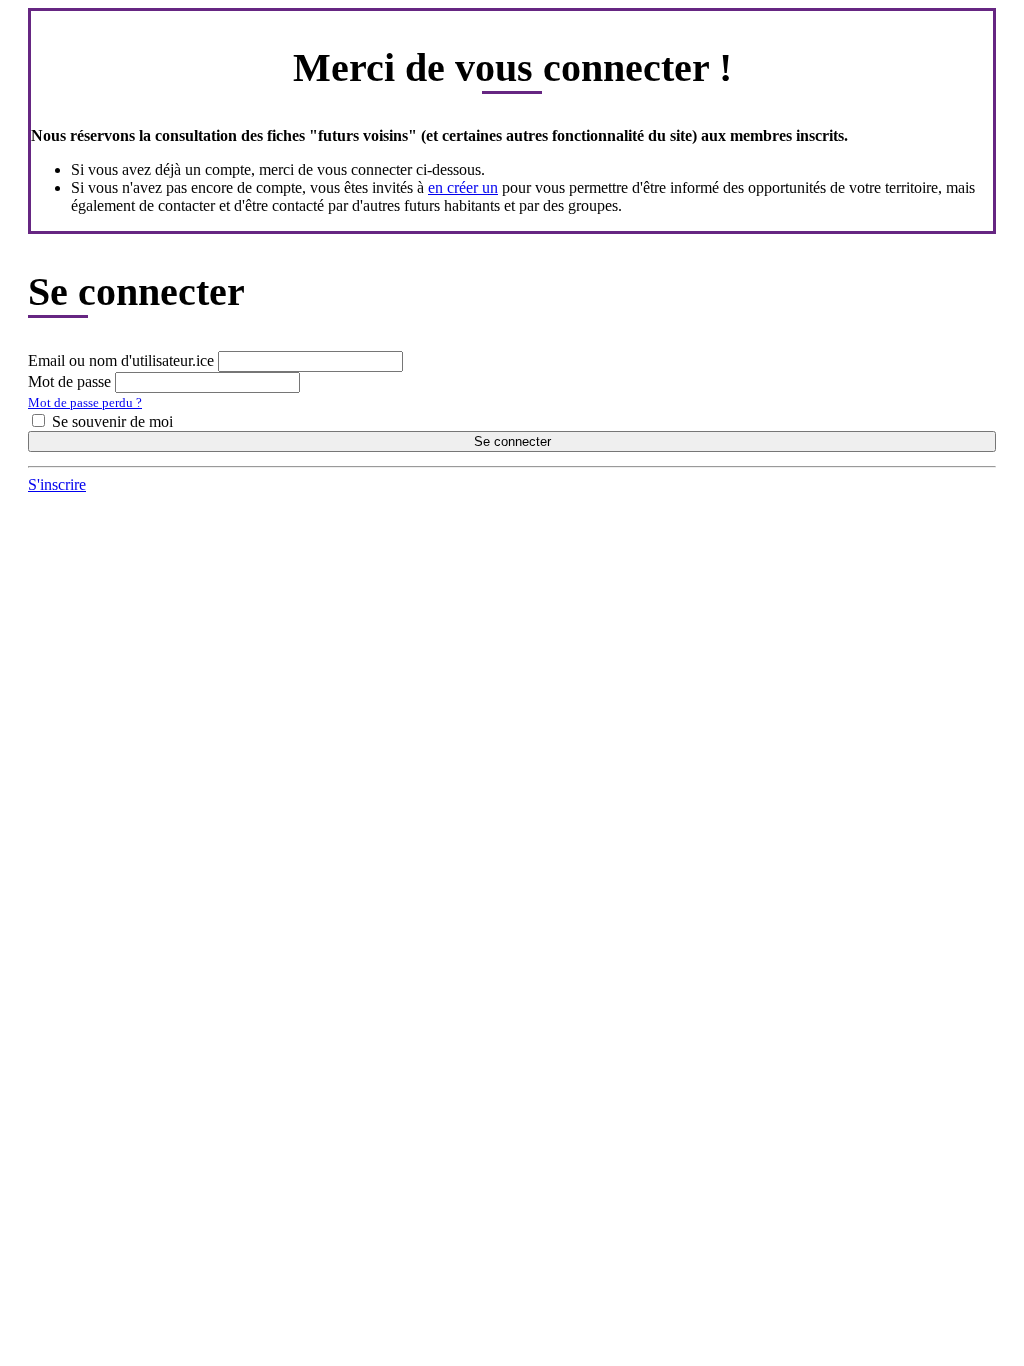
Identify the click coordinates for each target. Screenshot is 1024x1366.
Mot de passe (69, 381)
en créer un (463, 187)
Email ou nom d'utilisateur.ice (121, 360)
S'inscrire (57, 484)
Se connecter (512, 441)
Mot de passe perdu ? (85, 402)
